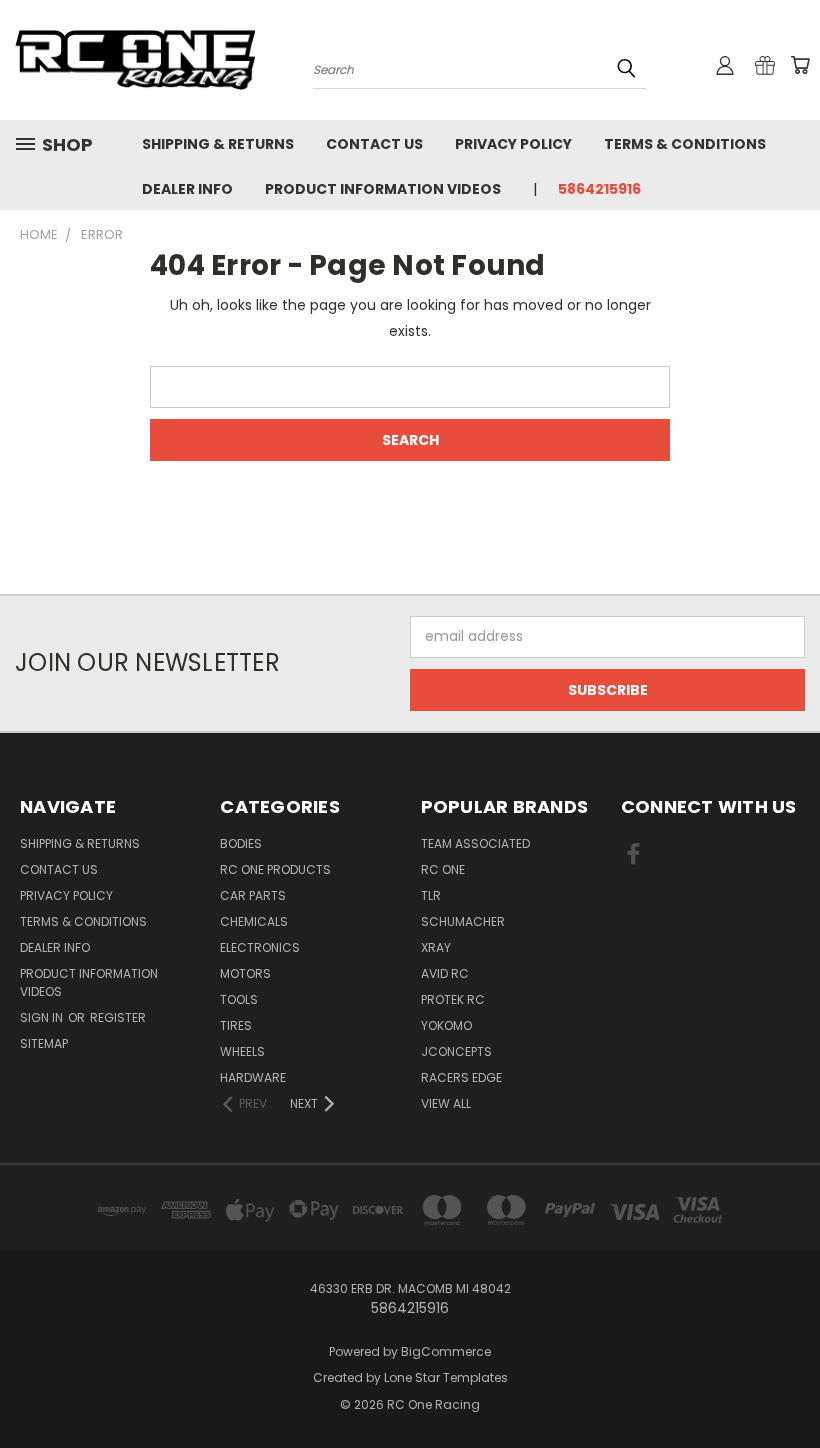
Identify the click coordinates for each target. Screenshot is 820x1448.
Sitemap (44, 1043)
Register (118, 1017)
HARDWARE (253, 1077)
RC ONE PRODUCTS (275, 869)
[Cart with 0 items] (800, 65)
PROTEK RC (453, 999)
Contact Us (374, 144)
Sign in (43, 1017)
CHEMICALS (254, 921)
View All (446, 1103)
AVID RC (445, 973)
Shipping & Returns (218, 144)
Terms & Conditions (685, 144)
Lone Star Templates (446, 1377)
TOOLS (239, 999)
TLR (431, 895)
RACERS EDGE (461, 1077)
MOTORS (245, 973)
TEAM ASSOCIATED (475, 843)
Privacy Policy (513, 144)
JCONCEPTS (456, 1051)
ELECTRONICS (260, 947)
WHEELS (242, 1051)
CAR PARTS (253, 895)
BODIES (241, 843)
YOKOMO (446, 1025)
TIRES (236, 1025)
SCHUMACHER (463, 921)
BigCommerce (446, 1351)
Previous (789, 1385)
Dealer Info (187, 189)
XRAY (436, 947)
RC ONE (443, 869)
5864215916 (599, 189)
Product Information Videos (383, 189)
